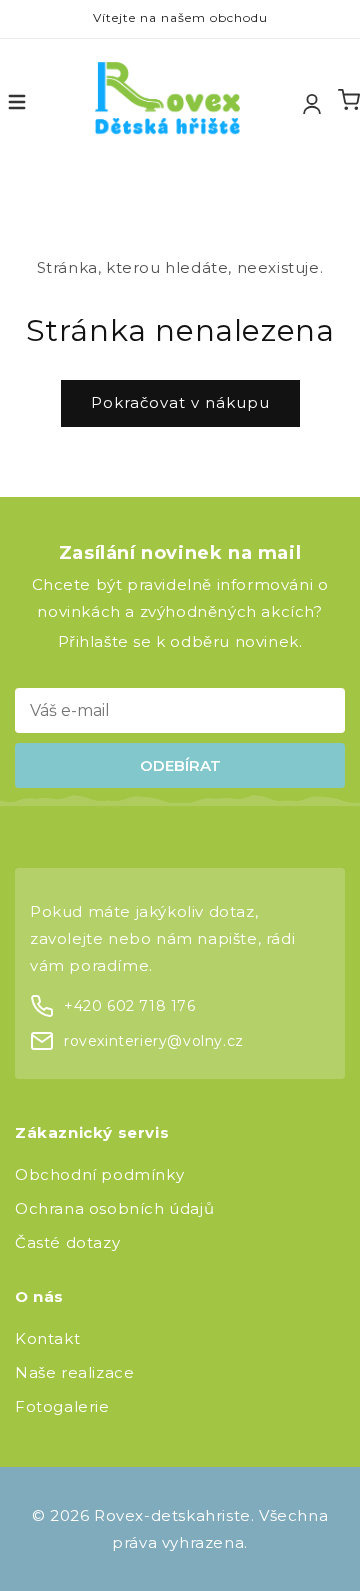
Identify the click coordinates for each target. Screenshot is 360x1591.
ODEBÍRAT (180, 765)
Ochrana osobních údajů (114, 1208)
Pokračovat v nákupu (180, 402)
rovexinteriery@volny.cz (154, 1041)
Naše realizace (74, 1372)
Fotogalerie (62, 1406)
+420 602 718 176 (130, 1006)
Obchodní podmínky (99, 1174)
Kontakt (47, 1338)
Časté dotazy (67, 1242)
